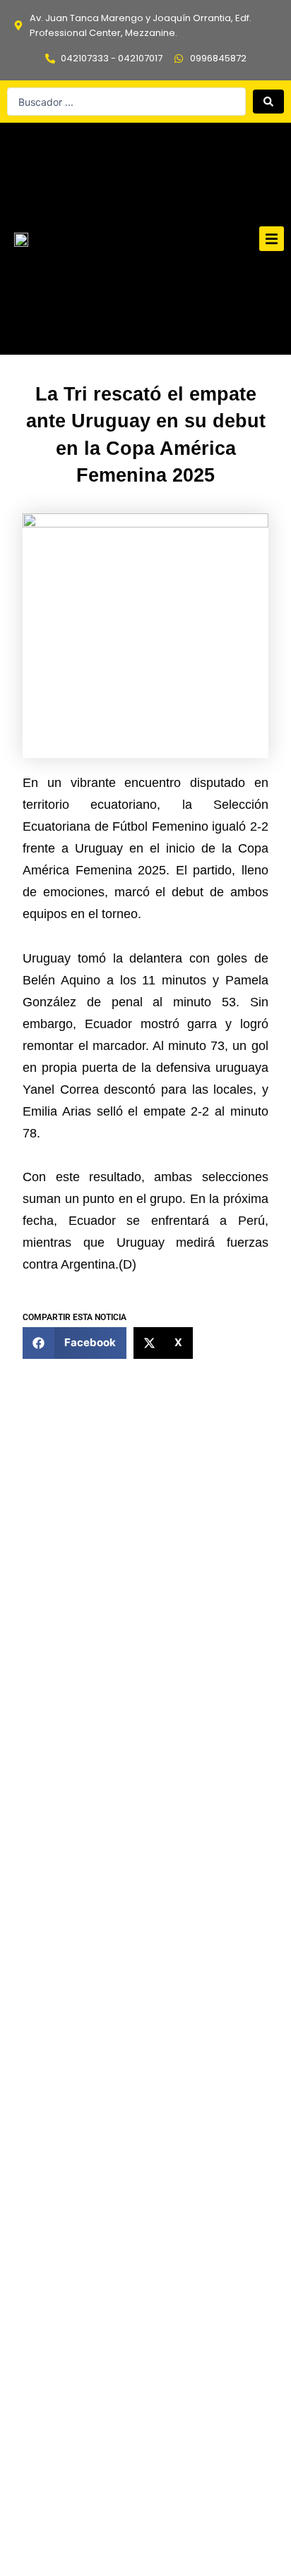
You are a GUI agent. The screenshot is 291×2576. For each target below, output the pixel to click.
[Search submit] (268, 102)
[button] (272, 239)
